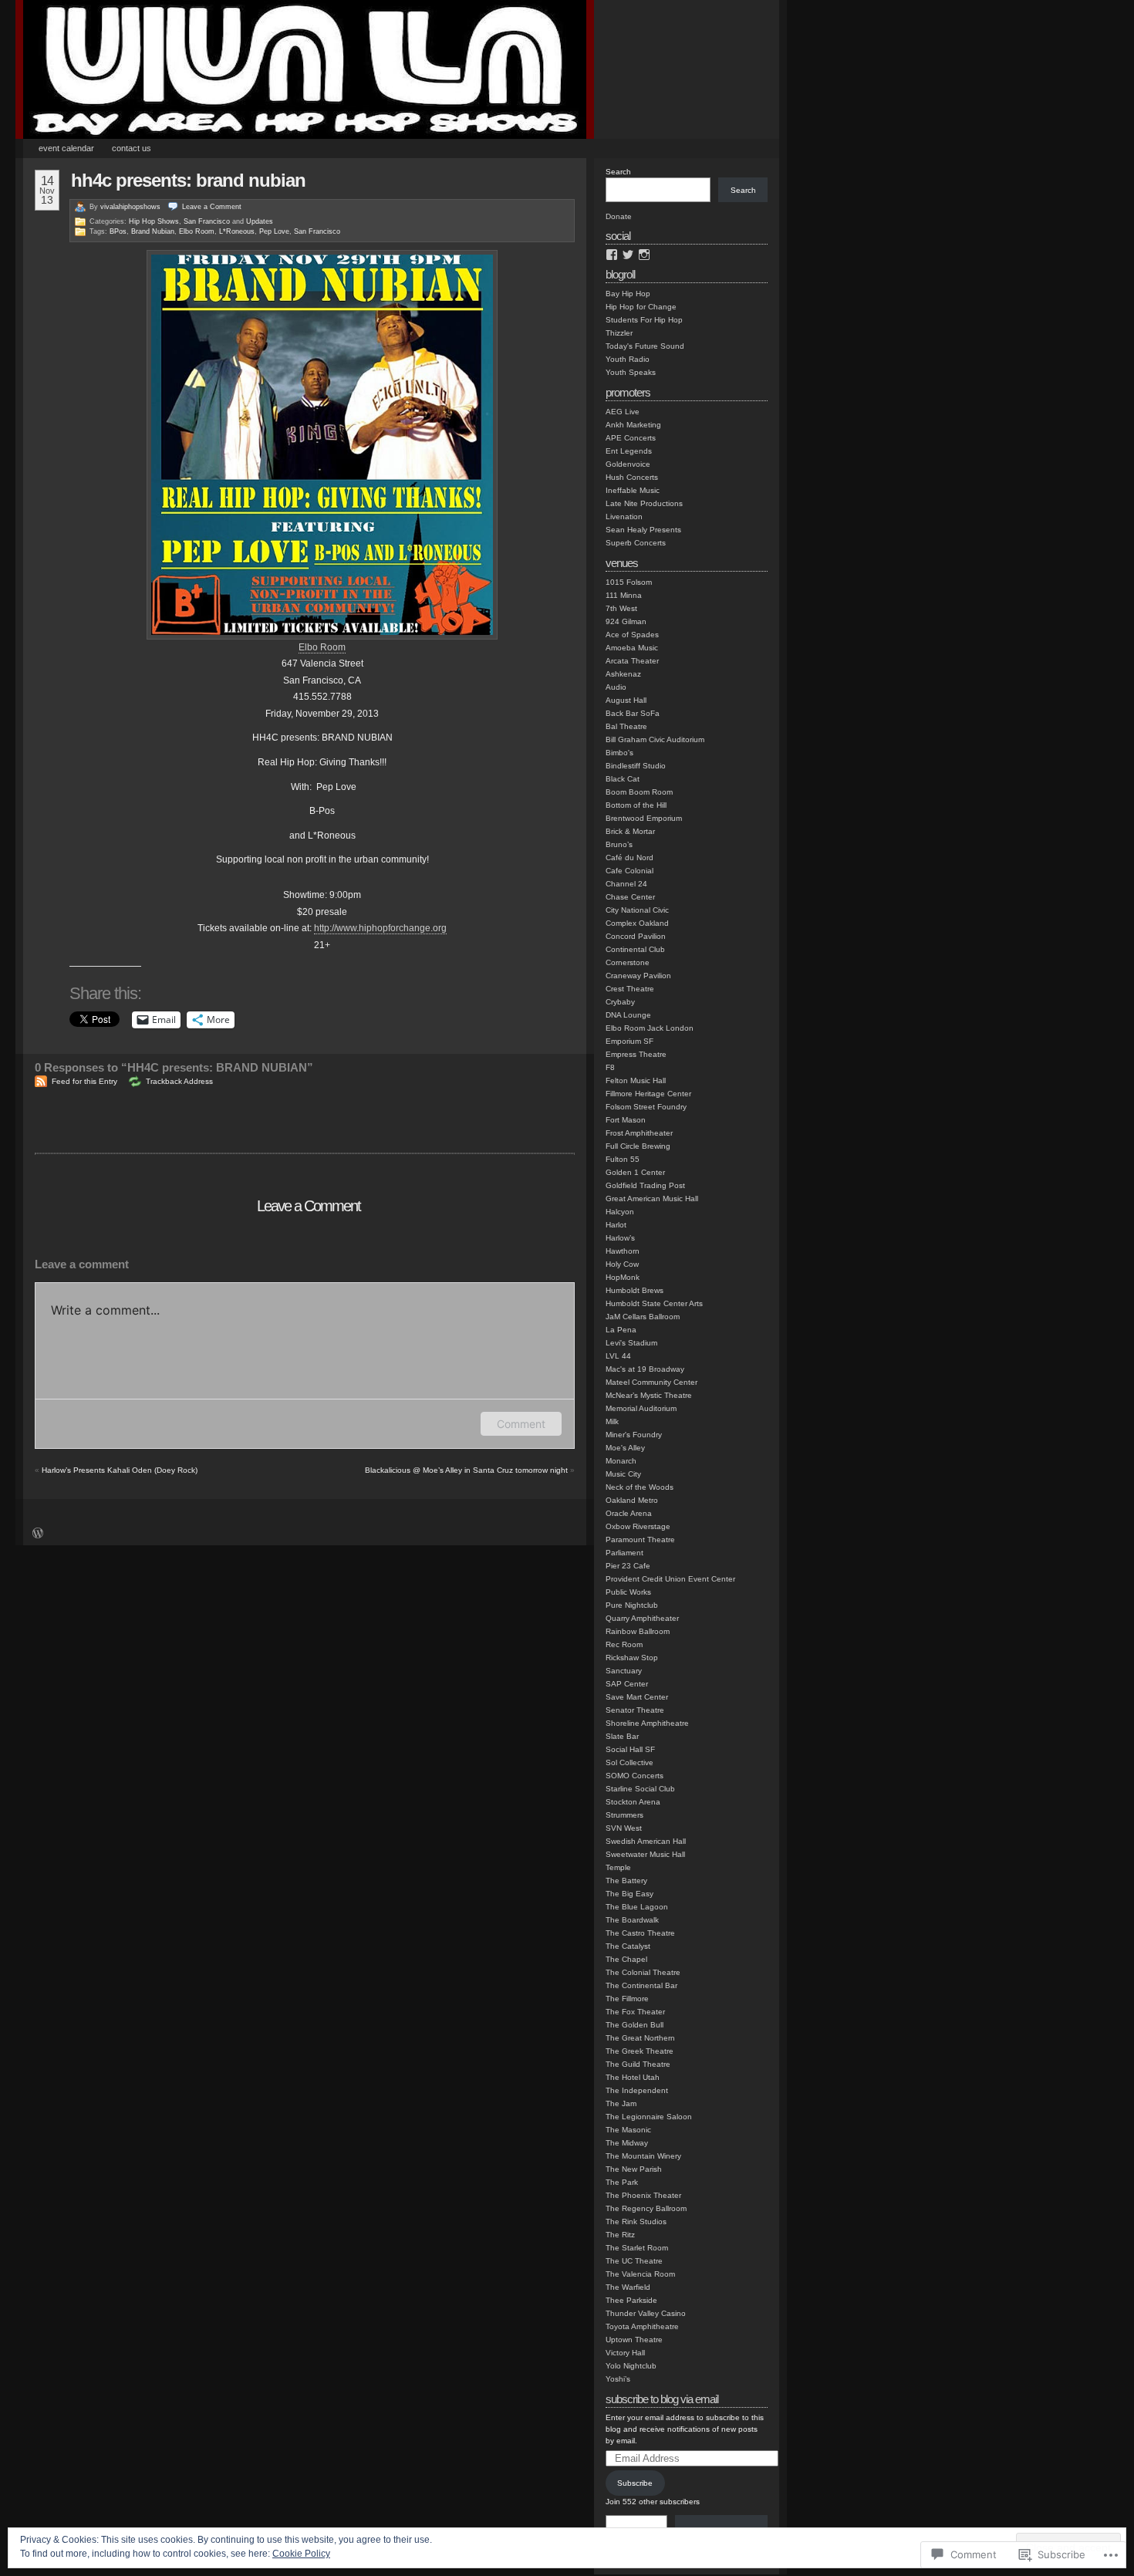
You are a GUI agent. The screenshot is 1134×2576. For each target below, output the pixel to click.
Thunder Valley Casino (646, 2313)
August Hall (626, 700)
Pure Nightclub (632, 1605)
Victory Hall (625, 2353)
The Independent (637, 2090)
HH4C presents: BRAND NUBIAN (188, 180)
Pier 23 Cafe (628, 1566)
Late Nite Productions (644, 503)
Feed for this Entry (84, 1081)
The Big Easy (629, 1894)
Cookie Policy (301, 2554)
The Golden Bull (634, 2025)
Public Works (628, 1592)
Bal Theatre (626, 726)
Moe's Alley (625, 1448)
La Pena (621, 1330)
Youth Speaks (631, 372)
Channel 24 (626, 884)
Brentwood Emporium (644, 818)
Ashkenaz (623, 674)
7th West (621, 608)
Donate (619, 216)
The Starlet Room (637, 2248)
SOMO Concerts (634, 1776)
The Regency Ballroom (646, 2208)
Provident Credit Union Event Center (670, 1579)
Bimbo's (619, 753)
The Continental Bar (641, 1985)
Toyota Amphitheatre (642, 2326)
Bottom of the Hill (636, 805)
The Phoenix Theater (643, 2195)
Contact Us (132, 148)
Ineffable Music (633, 490)
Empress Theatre (636, 1054)
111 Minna (624, 595)
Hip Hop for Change (641, 307)
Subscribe (635, 2483)
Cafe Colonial (629, 871)
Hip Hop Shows (154, 221)
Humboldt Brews (634, 1290)
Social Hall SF (630, 1749)
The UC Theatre (634, 2261)
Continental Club (635, 949)
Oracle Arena (629, 1513)
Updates (260, 221)
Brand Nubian (153, 231)
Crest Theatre (630, 989)
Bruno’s (619, 844)
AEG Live (623, 412)
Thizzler (619, 333)
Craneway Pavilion (638, 976)
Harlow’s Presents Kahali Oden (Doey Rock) (120, 1470)
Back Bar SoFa (633, 713)
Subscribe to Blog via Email (662, 2399)
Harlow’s (620, 1238)
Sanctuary (624, 1671)
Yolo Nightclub (631, 2366)
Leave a (212, 207)
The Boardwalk (632, 1920)
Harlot (616, 1225)
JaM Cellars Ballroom (643, 1317)
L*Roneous (237, 231)
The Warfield (628, 2287)
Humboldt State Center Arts (654, 1303)
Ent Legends (629, 451)
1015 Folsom (629, 582)
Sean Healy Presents (643, 530)
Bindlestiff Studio (636, 766)
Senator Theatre (635, 1710)
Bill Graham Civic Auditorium (655, 739)
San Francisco (207, 221)
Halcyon (620, 1212)
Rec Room (624, 1644)
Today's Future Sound (645, 346)
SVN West (624, 1828)
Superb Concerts (636, 543)
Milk (612, 1421)
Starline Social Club (640, 1789)
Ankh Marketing (633, 425)
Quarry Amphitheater (642, 1618)
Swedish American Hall (646, 1841)
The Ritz (620, 2235)
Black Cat (623, 779)
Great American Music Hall (652, 1199)
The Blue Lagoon (637, 1907)
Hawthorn (623, 1251)
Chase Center (630, 897)
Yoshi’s (618, 2379)
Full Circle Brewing (638, 1146)
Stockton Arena (633, 1802)
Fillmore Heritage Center (648, 1094)
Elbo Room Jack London (650, 1028)
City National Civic (637, 910)
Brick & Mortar (630, 831)
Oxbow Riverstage (638, 1526)
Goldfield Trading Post (645, 1185)
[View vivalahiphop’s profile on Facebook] (612, 255)
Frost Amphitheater (639, 1133)
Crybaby (620, 1002)
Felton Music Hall (636, 1080)
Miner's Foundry (634, 1435)
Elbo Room (197, 231)
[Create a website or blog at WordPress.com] (38, 1535)
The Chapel (626, 1959)
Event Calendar (66, 148)
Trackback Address (179, 1081)
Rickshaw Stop (632, 1658)
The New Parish (634, 2169)
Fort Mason (626, 1120)
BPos (118, 231)
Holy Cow (622, 1264)
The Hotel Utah (633, 2077)
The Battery (626, 1881)
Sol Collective (629, 1762)
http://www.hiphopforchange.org (380, 928)
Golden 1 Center (635, 1172)
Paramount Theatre (640, 1540)
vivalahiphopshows (130, 207)
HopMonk (623, 1277)
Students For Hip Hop (644, 320)
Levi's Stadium (631, 1343)
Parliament (624, 1553)
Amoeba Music (632, 648)
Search (618, 172)
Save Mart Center (637, 1697)
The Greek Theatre (640, 2051)
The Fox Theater (635, 2012)
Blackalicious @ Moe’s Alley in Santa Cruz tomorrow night (466, 1470)
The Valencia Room (640, 2274)
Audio (616, 687)
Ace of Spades (632, 635)
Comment (521, 1424)
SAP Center (627, 1684)
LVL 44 (618, 1356)
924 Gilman (626, 621)
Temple (618, 1867)
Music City (623, 1474)
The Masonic (628, 2130)
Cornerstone (628, 962)
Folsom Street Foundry (646, 1107)
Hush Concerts (632, 477)
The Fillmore (627, 1999)
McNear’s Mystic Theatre (649, 1395)
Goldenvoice (628, 464)
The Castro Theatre (640, 1933)
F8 (610, 1067)
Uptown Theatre (634, 2340)
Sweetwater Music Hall (645, 1854)
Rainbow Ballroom (638, 1631)
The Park (622, 2182)
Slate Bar (622, 1736)
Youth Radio (628, 359)
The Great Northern (640, 2038)
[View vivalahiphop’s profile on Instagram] (644, 255)
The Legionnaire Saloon (649, 2117)
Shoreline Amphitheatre (647, 1723)
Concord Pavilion (636, 936)
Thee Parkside (631, 2300)
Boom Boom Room (639, 792)
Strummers (624, 1815)
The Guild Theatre (638, 2064)
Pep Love (274, 231)
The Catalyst (628, 1946)
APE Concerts (631, 438)
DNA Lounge (628, 1015)
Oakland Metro (632, 1500)
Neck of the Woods (640, 1487)
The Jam (621, 2103)
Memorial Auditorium (641, 1408)
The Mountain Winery (643, 2156)
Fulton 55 (623, 1159)
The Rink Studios (636, 2222)
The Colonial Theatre (643, 1972)
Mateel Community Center (651, 1382)
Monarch (621, 1461)
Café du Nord (629, 858)
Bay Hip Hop (628, 294)
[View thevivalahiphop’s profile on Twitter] (628, 255)
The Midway (627, 2143)
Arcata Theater (632, 661)
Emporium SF (629, 1041)
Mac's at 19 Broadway (645, 1369)
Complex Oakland (637, 923)
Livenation (624, 517)
